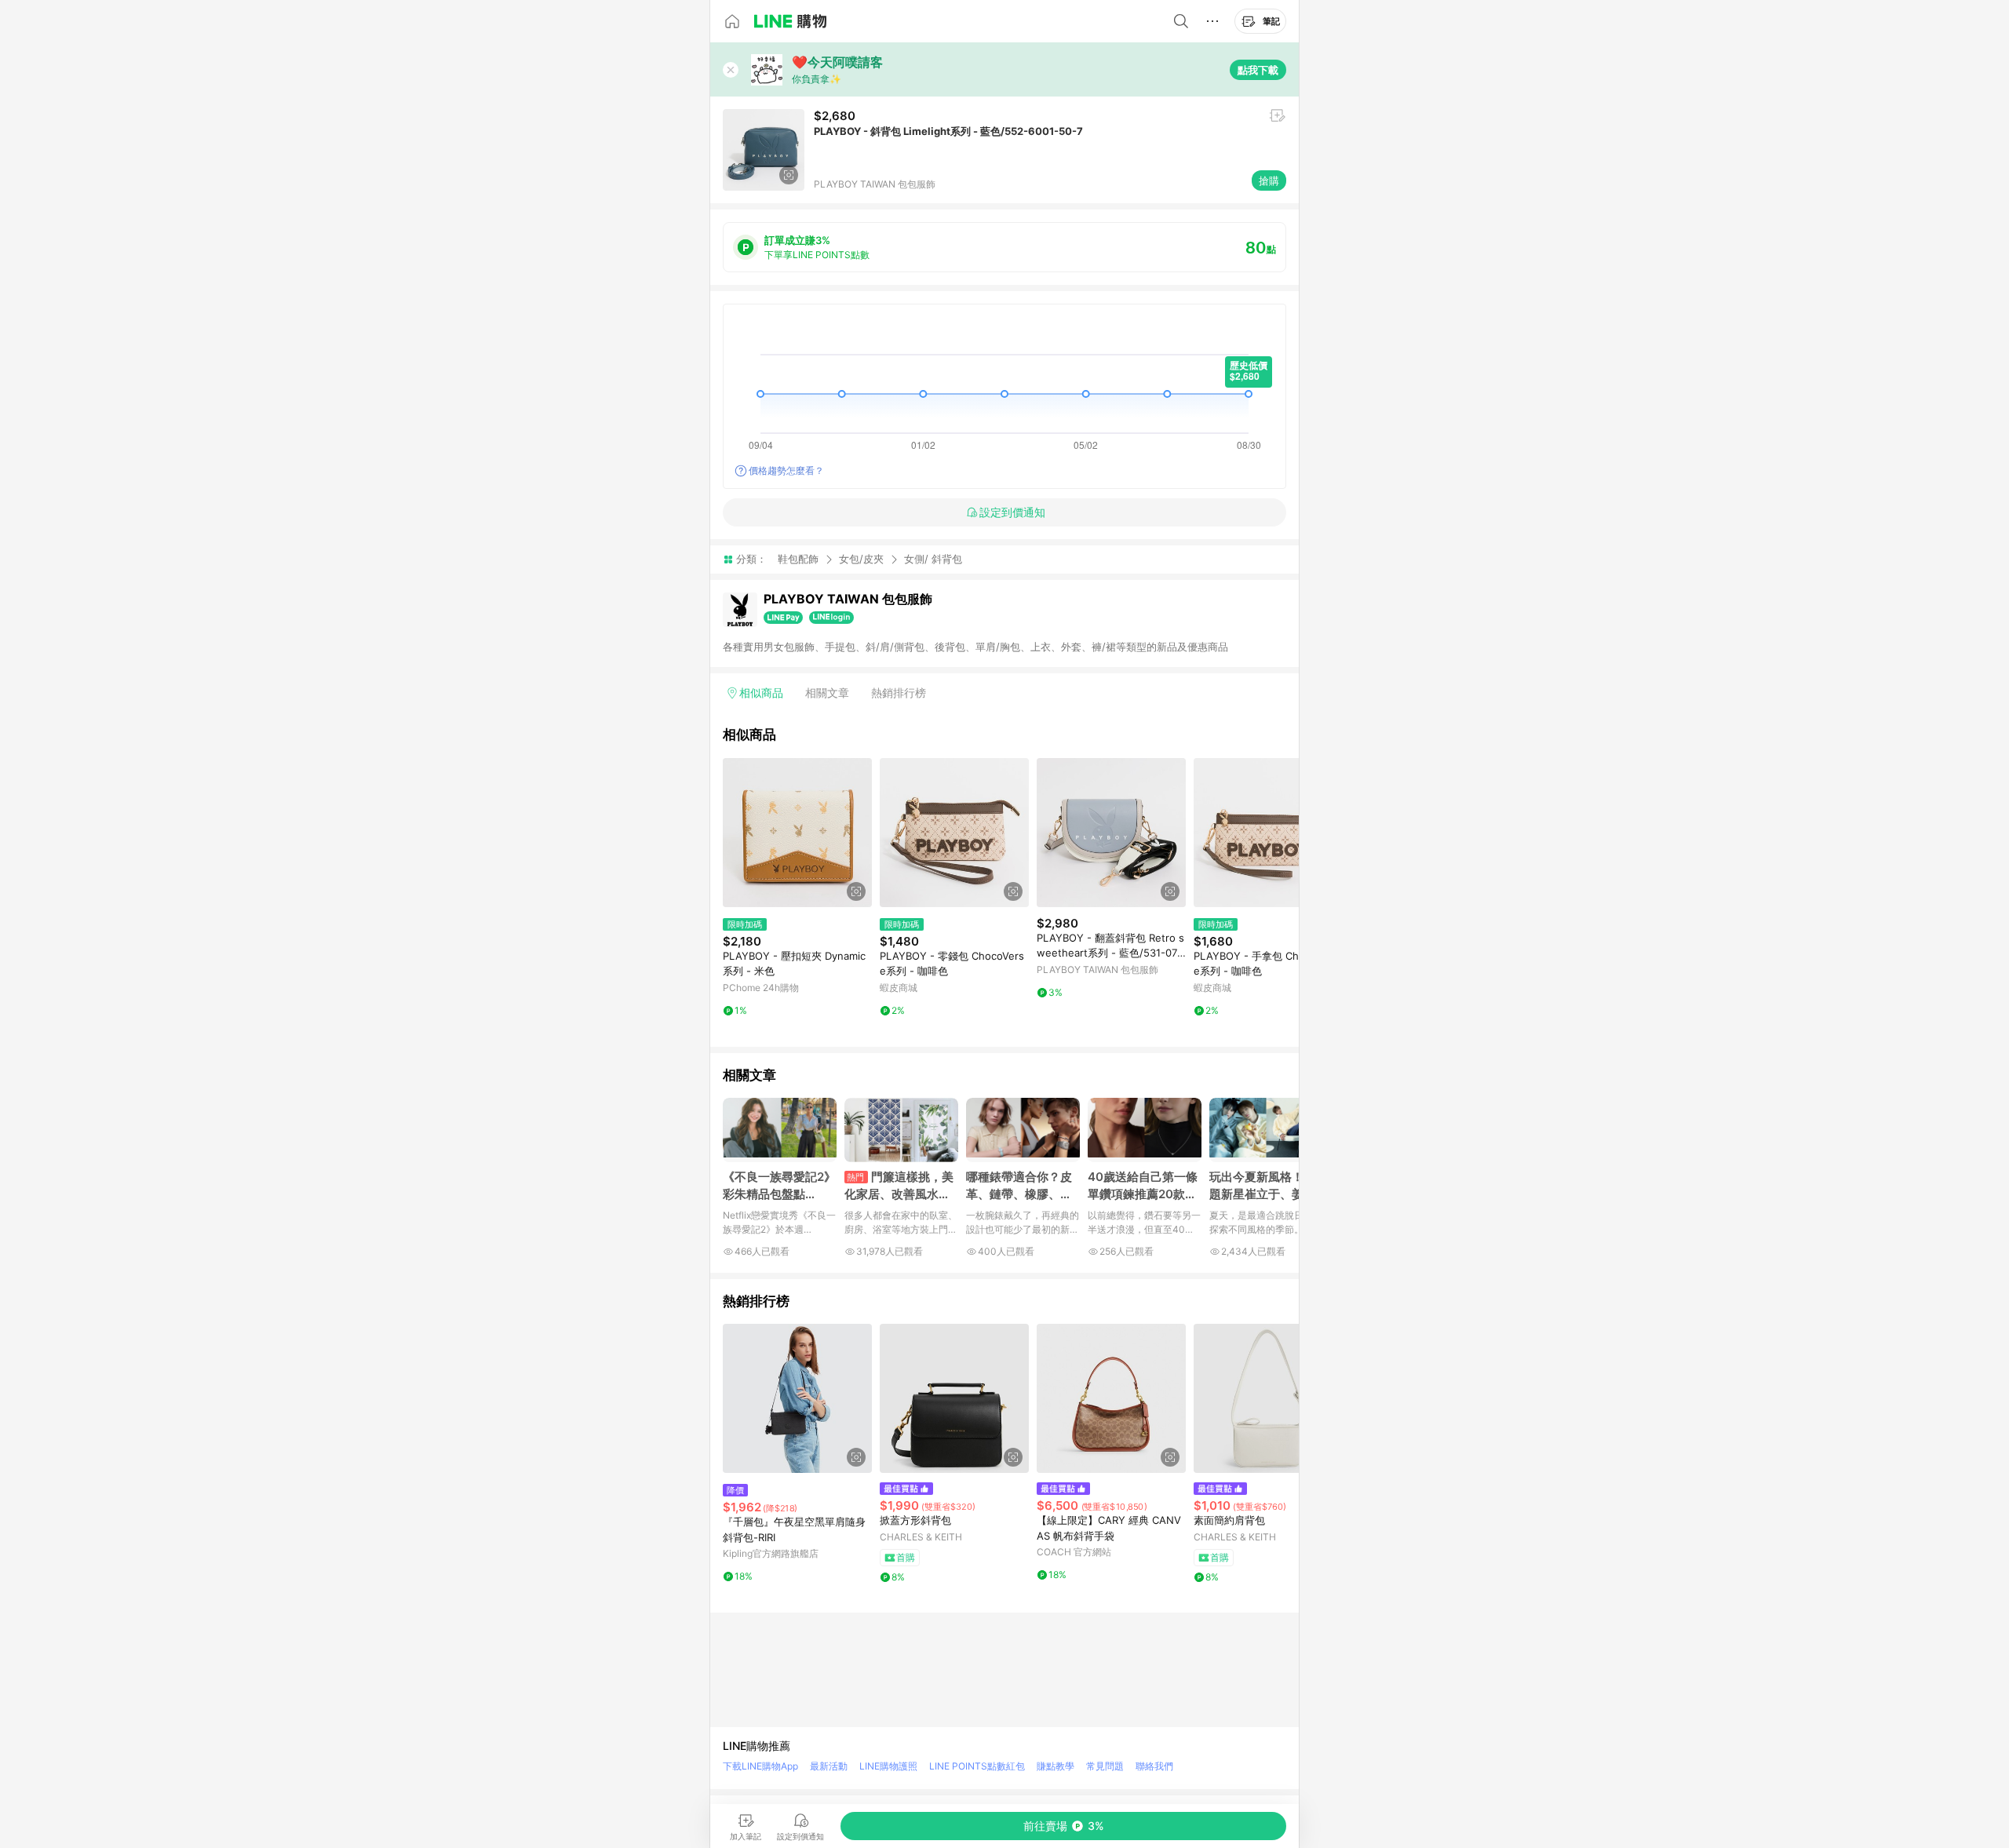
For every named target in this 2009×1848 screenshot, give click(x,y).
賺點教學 (1056, 1766)
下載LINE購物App (760, 1766)
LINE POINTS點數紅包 (977, 1766)
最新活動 (829, 1766)
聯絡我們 (1154, 1766)
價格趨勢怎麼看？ (786, 470)
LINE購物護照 (888, 1766)
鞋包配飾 (798, 559)
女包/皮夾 (861, 559)
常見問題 (1105, 1766)
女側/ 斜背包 (933, 559)
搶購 (1269, 180)
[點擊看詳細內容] (797, 833)
